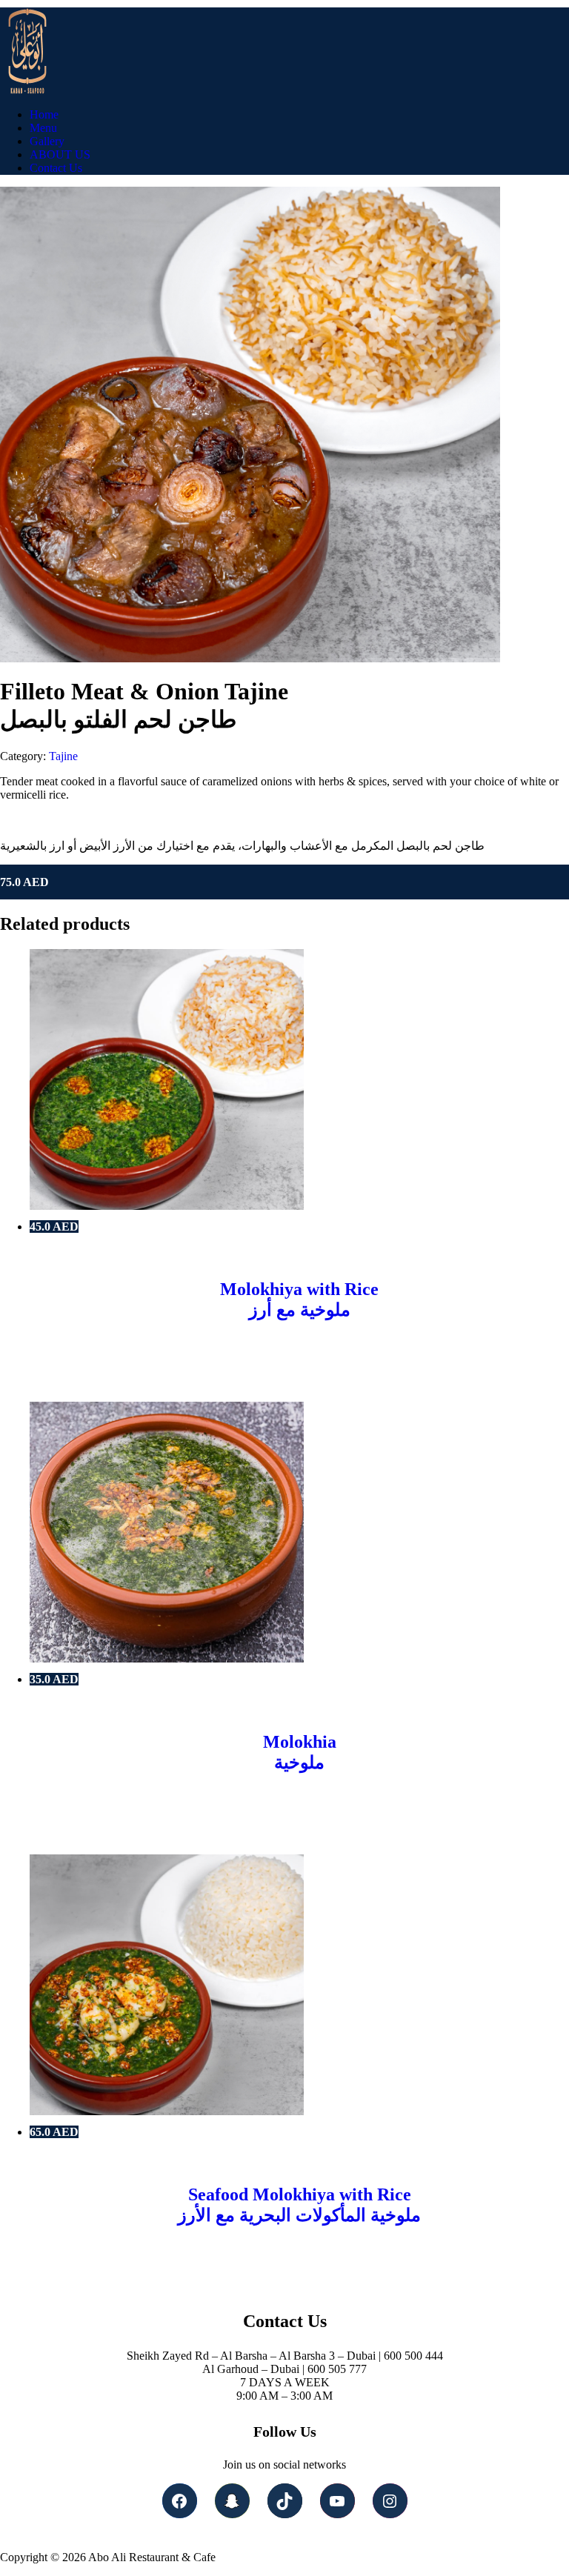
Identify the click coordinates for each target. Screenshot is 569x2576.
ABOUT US (60, 154)
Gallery (47, 141)
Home (44, 114)
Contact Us (56, 168)
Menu (43, 128)
